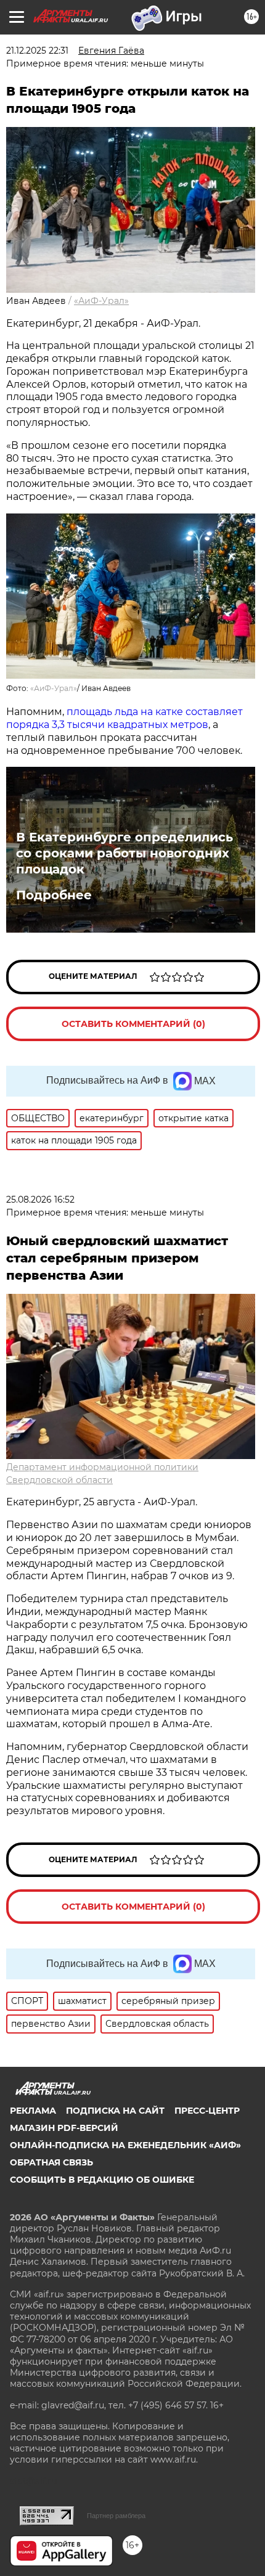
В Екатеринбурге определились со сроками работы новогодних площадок (124, 853)
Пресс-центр (207, 2111)
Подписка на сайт (115, 2111)
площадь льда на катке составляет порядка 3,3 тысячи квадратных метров (124, 718)
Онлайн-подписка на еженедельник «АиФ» (125, 2145)
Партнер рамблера (116, 2516)
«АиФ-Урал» (101, 301)
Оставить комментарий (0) (133, 1024)
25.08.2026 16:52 (40, 1200)
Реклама (33, 2111)
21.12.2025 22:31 (37, 51)
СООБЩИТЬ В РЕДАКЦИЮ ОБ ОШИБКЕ (102, 2180)
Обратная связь (51, 2162)
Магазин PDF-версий (64, 2128)
